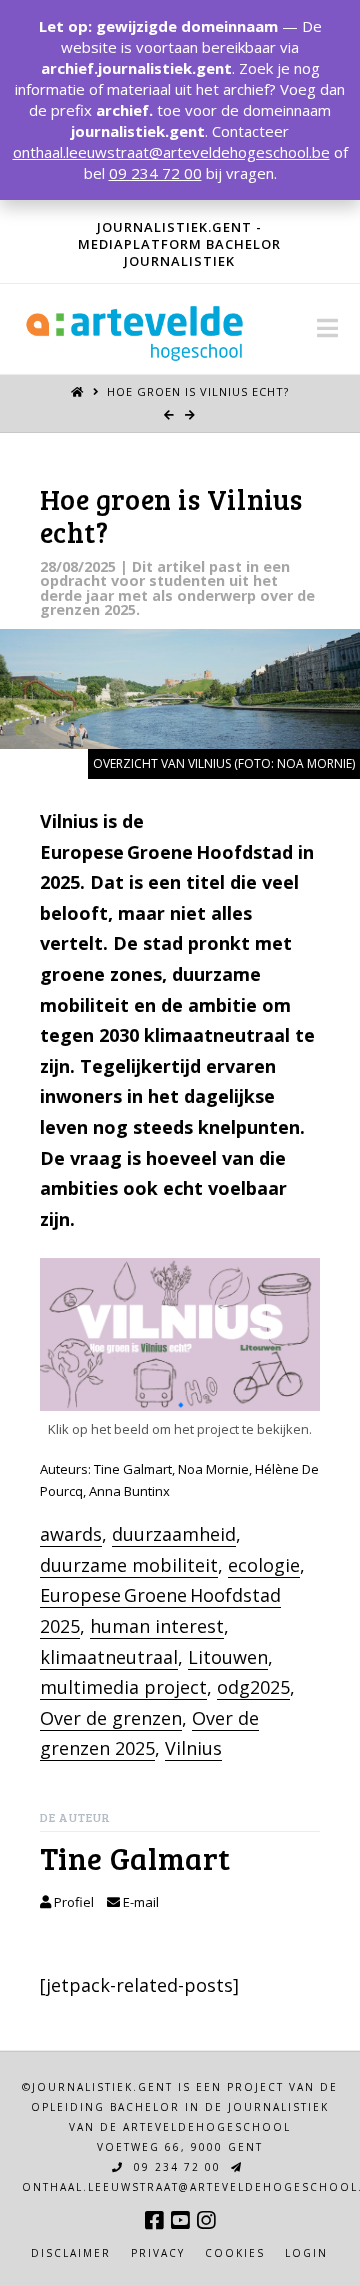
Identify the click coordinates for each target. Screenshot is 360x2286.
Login (306, 2253)
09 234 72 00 (175, 2167)
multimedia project (123, 1687)
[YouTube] (180, 2220)
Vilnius (193, 1748)
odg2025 (253, 1687)
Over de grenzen (111, 1718)
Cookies (235, 2253)
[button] (327, 328)
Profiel (72, 1902)
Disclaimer (71, 2253)
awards (71, 1534)
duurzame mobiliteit (129, 1565)
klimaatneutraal (109, 1657)
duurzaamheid (174, 1534)
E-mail (139, 1902)
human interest (157, 1626)
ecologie (264, 1565)
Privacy (158, 2253)
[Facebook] (154, 2220)
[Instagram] (206, 2220)
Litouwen (228, 1657)
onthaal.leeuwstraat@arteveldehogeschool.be (171, 152)
